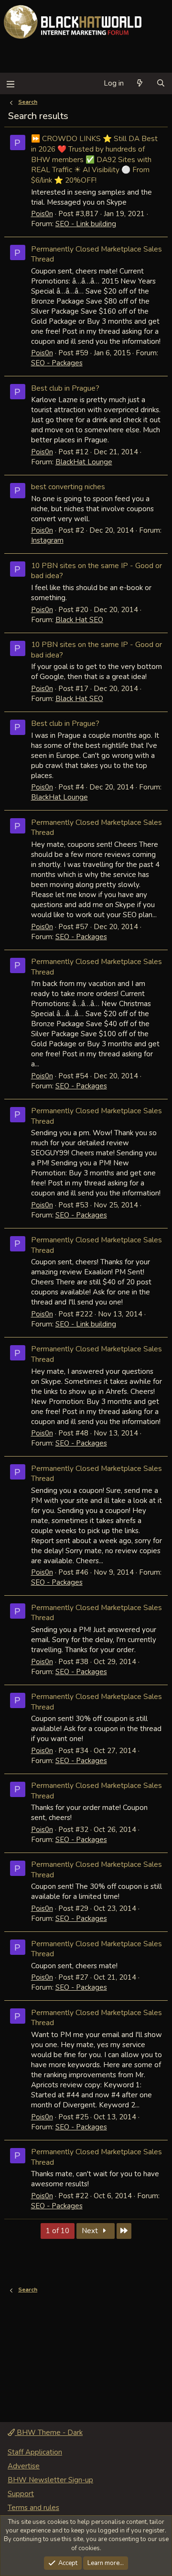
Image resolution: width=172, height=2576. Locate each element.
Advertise (24, 2466)
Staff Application (35, 2452)
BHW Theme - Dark (49, 2433)
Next (91, 2231)
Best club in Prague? (65, 388)
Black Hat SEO (79, 620)
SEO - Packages (57, 363)
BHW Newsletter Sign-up (50, 2480)
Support (21, 2494)
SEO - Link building (86, 224)
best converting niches (68, 487)
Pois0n (42, 214)
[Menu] (10, 83)
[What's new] (140, 83)
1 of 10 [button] (58, 2231)
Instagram (47, 540)
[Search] (161, 83)
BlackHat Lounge (84, 462)
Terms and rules (33, 2508)
